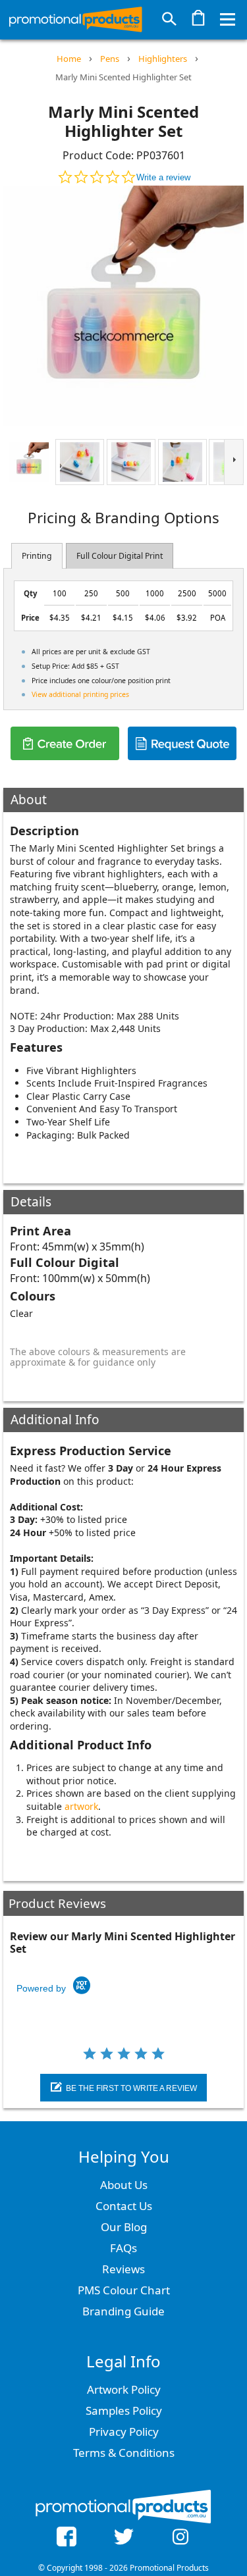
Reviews (123, 2269)
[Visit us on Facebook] (67, 2538)
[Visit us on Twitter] (123, 2538)
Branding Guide (123, 2311)
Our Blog (124, 2227)
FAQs (123, 2248)
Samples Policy (124, 2410)
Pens (110, 59)
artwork (81, 1806)
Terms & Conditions (124, 2453)
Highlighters (163, 59)
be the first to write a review (131, 2088)
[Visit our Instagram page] (180, 2538)
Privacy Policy (124, 2432)
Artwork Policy (124, 2389)
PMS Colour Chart (124, 2290)
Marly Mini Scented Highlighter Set (123, 77)
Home (69, 59)
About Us (124, 2185)
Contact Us (124, 2206)
